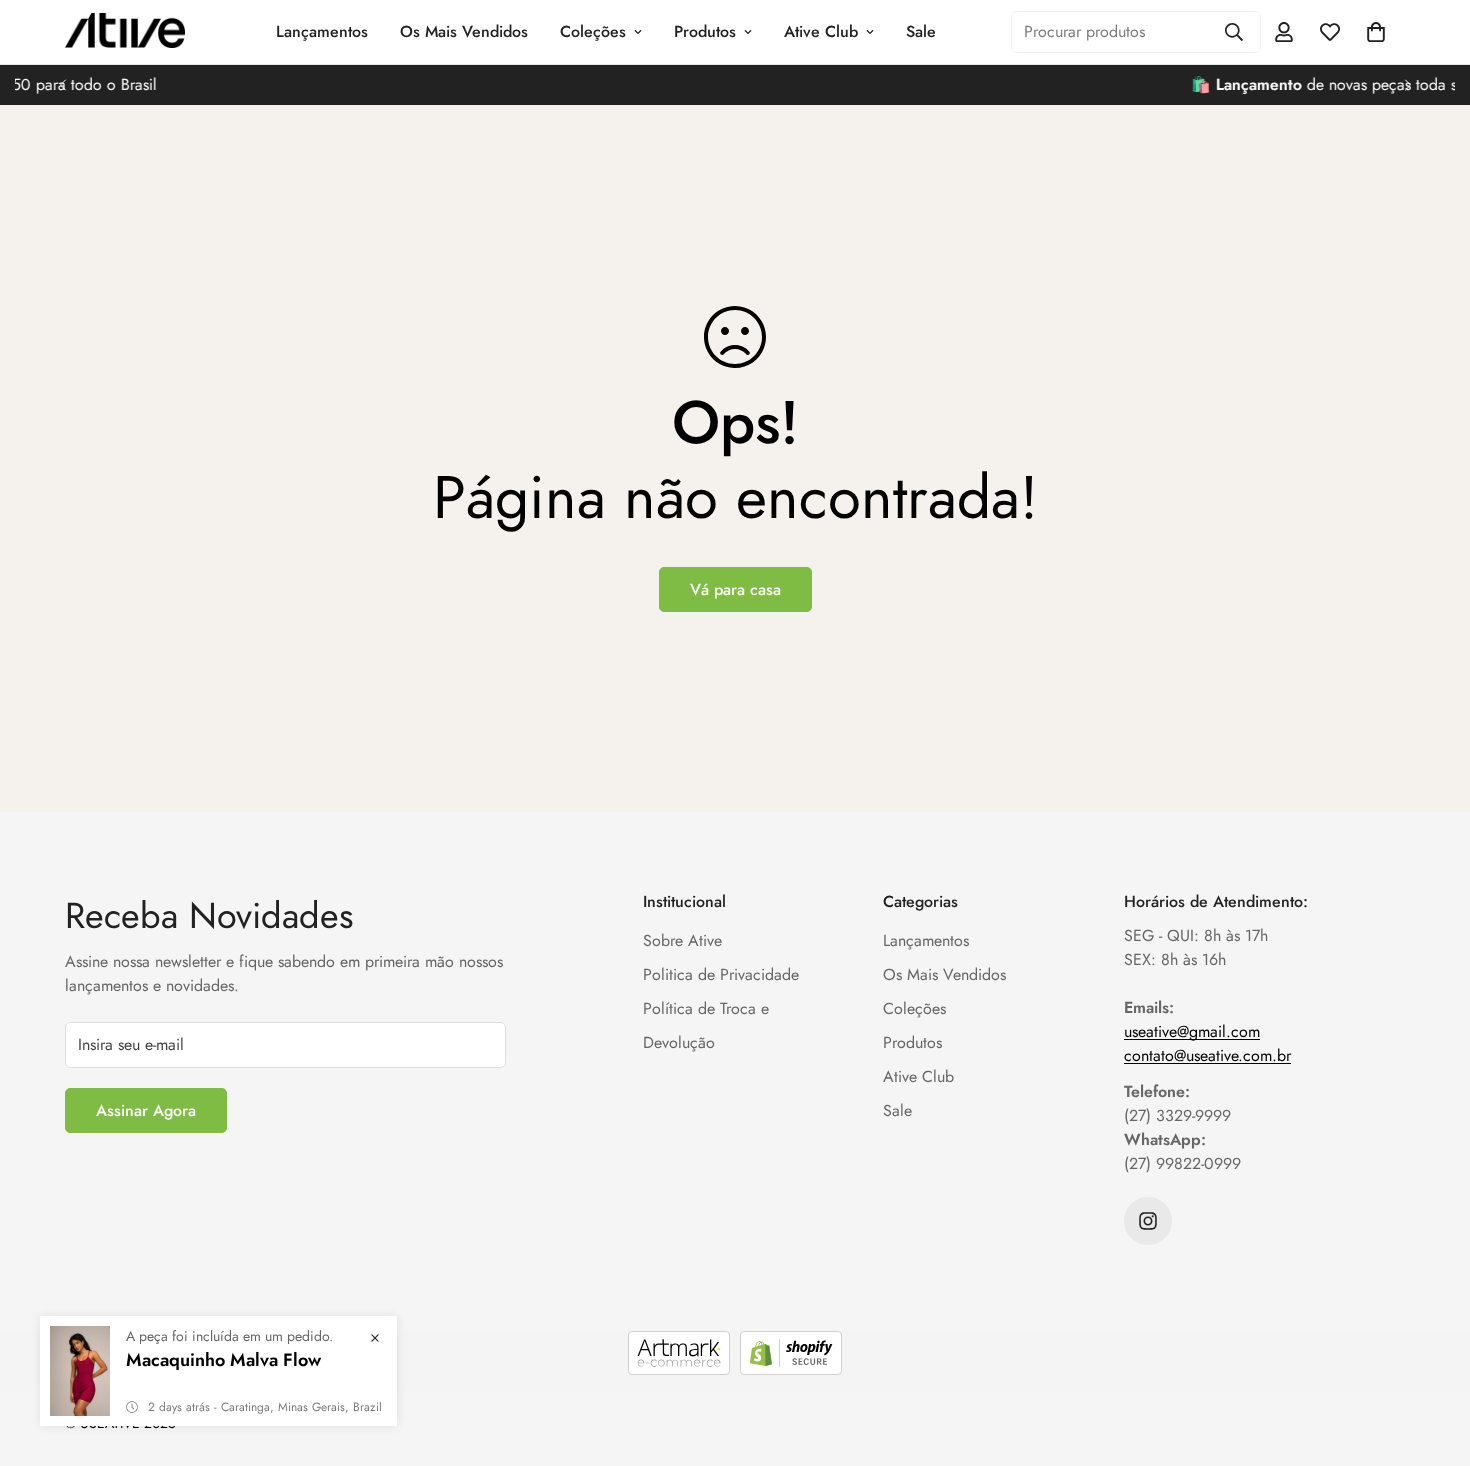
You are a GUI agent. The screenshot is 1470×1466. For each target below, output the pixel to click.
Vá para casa (735, 589)
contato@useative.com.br (1207, 1055)
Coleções (593, 31)
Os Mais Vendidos (464, 31)
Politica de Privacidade (721, 974)
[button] (1376, 32)
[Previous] (62, 85)
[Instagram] (1148, 1221)
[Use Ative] (125, 32)
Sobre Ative (682, 940)
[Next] (1407, 85)
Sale (921, 31)
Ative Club (821, 31)
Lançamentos (322, 31)
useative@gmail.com (1192, 1031)
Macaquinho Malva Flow (223, 1360)
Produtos (705, 31)
